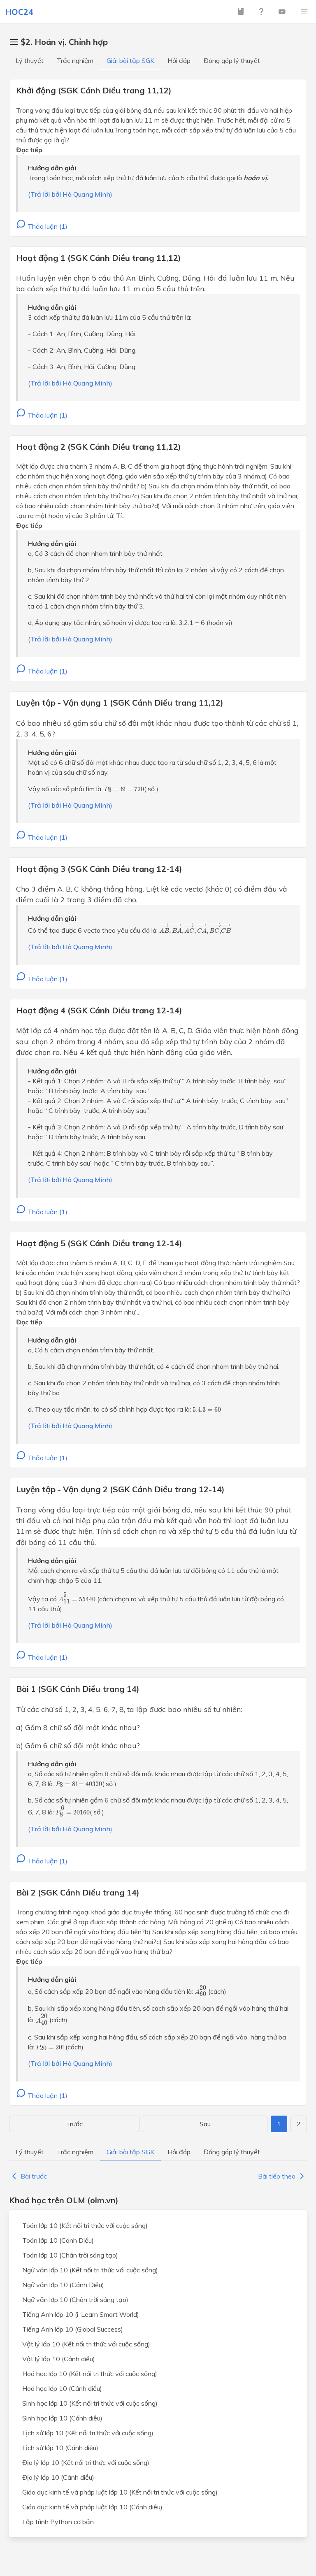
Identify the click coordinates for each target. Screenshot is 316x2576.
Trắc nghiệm (75, 60)
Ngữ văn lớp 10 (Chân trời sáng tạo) (75, 2300)
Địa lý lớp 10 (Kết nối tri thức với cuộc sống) (86, 2462)
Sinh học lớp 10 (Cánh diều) (62, 2418)
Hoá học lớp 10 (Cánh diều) (62, 2388)
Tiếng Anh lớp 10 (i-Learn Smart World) (81, 2314)
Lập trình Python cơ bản (58, 2522)
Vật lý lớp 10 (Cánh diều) (59, 2359)
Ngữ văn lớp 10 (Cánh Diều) (63, 2285)
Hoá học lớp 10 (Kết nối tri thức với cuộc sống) (90, 2374)
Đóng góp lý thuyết (232, 60)
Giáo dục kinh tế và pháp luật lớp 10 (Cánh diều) (92, 2507)
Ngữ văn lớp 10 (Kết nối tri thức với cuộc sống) (90, 2270)
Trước (74, 2124)
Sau (205, 2124)
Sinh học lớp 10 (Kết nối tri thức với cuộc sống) (90, 2403)
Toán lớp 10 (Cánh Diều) (58, 2240)
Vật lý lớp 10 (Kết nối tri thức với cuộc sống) (86, 2344)
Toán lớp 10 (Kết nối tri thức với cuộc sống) (85, 2225)
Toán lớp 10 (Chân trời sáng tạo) (70, 2255)
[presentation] (124, 789)
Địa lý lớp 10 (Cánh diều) (58, 2477)
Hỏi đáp (179, 60)
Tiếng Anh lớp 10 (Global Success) (73, 2329)
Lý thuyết (30, 60)
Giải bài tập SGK (130, 60)
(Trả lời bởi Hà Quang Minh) (70, 194)
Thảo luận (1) (47, 226)
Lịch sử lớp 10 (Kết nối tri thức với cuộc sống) (88, 2433)
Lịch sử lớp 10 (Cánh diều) (60, 2448)
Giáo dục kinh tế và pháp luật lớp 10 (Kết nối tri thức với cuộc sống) (120, 2492)
